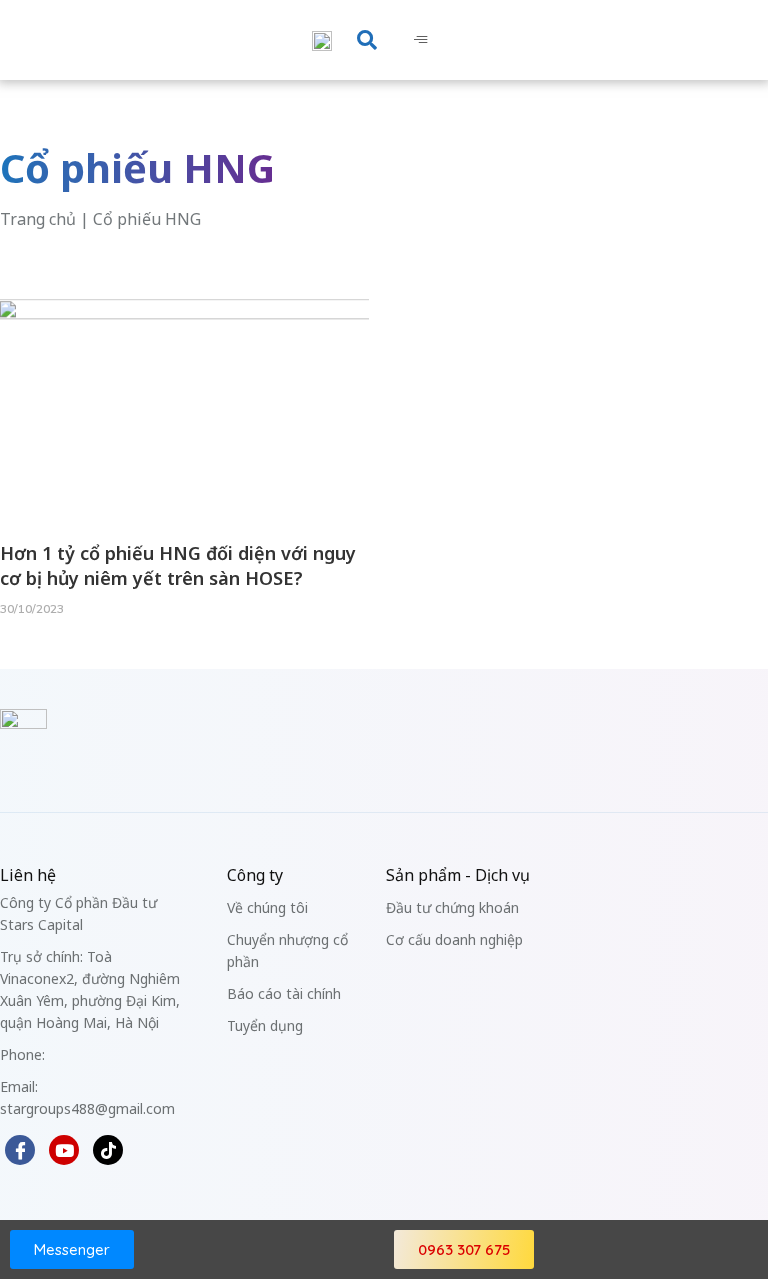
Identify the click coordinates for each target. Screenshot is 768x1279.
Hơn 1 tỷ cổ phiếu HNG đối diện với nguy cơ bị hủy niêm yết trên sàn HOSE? (178, 565)
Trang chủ (38, 219)
